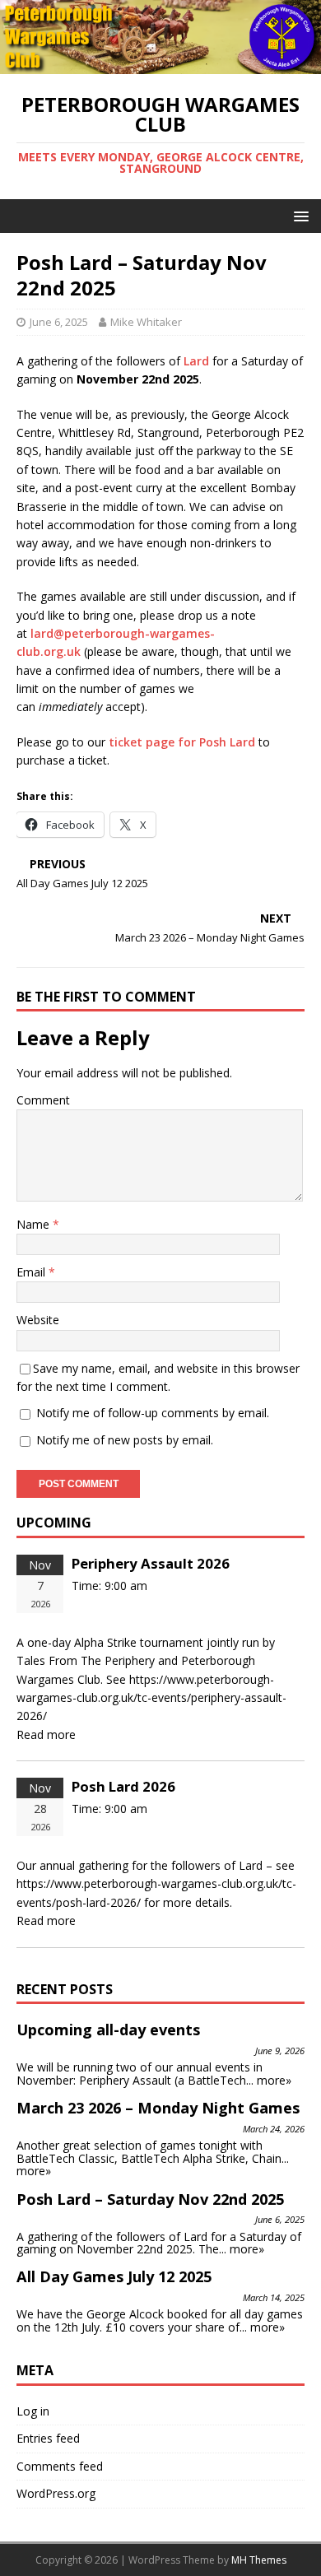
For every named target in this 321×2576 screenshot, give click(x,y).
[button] (298, 215)
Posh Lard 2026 (123, 1786)
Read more (46, 1734)
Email (33, 1272)
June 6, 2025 (59, 322)
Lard (196, 361)
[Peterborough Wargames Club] (160, 65)
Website (38, 1320)
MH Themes (259, 2560)
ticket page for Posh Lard (182, 742)
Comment (43, 1100)
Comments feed (60, 2466)
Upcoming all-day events (108, 2030)
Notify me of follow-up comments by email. (153, 1413)
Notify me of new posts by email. (125, 1440)
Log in (33, 2411)
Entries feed (48, 2438)
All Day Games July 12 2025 (114, 2276)
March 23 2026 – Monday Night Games (158, 2108)
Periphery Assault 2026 (151, 1563)
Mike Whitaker (146, 322)
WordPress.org (56, 2493)
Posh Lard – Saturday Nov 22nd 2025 (150, 2199)
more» (274, 2080)
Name (35, 1224)
